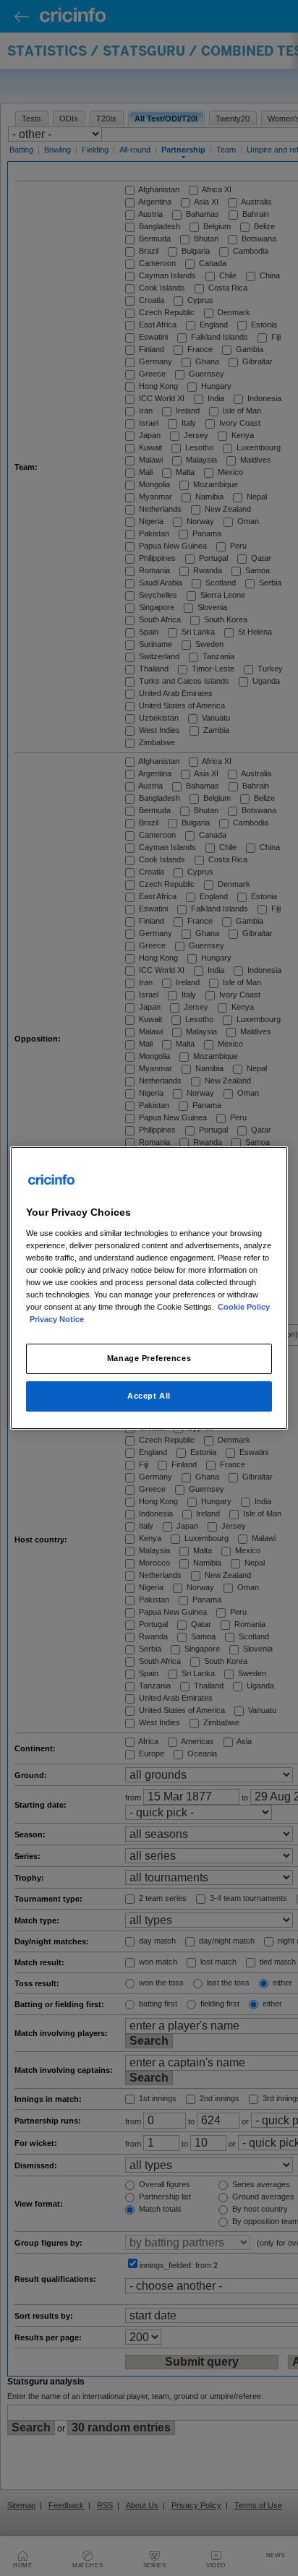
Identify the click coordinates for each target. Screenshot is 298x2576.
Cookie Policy (244, 1307)
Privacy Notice (57, 1319)
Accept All (149, 1396)
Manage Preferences (149, 1358)
